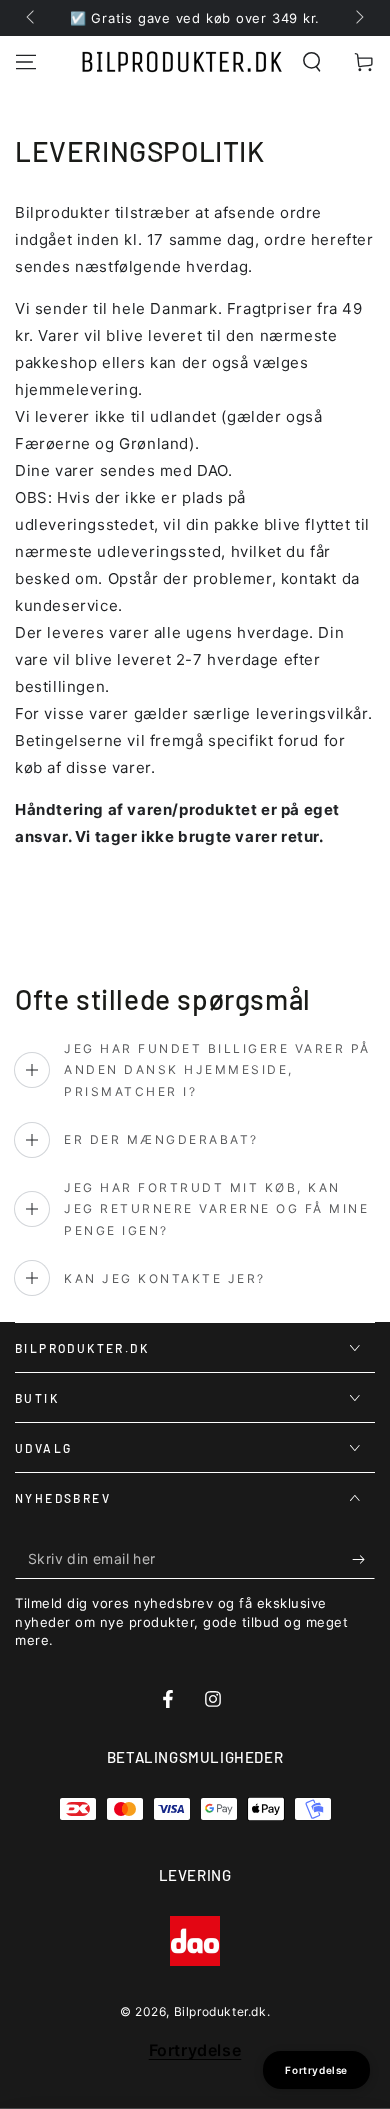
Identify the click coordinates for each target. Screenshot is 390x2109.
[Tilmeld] (363, 1559)
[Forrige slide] (32, 18)
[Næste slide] (358, 18)
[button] (312, 62)
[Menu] (26, 62)
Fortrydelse (195, 2050)
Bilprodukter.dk (220, 2011)
